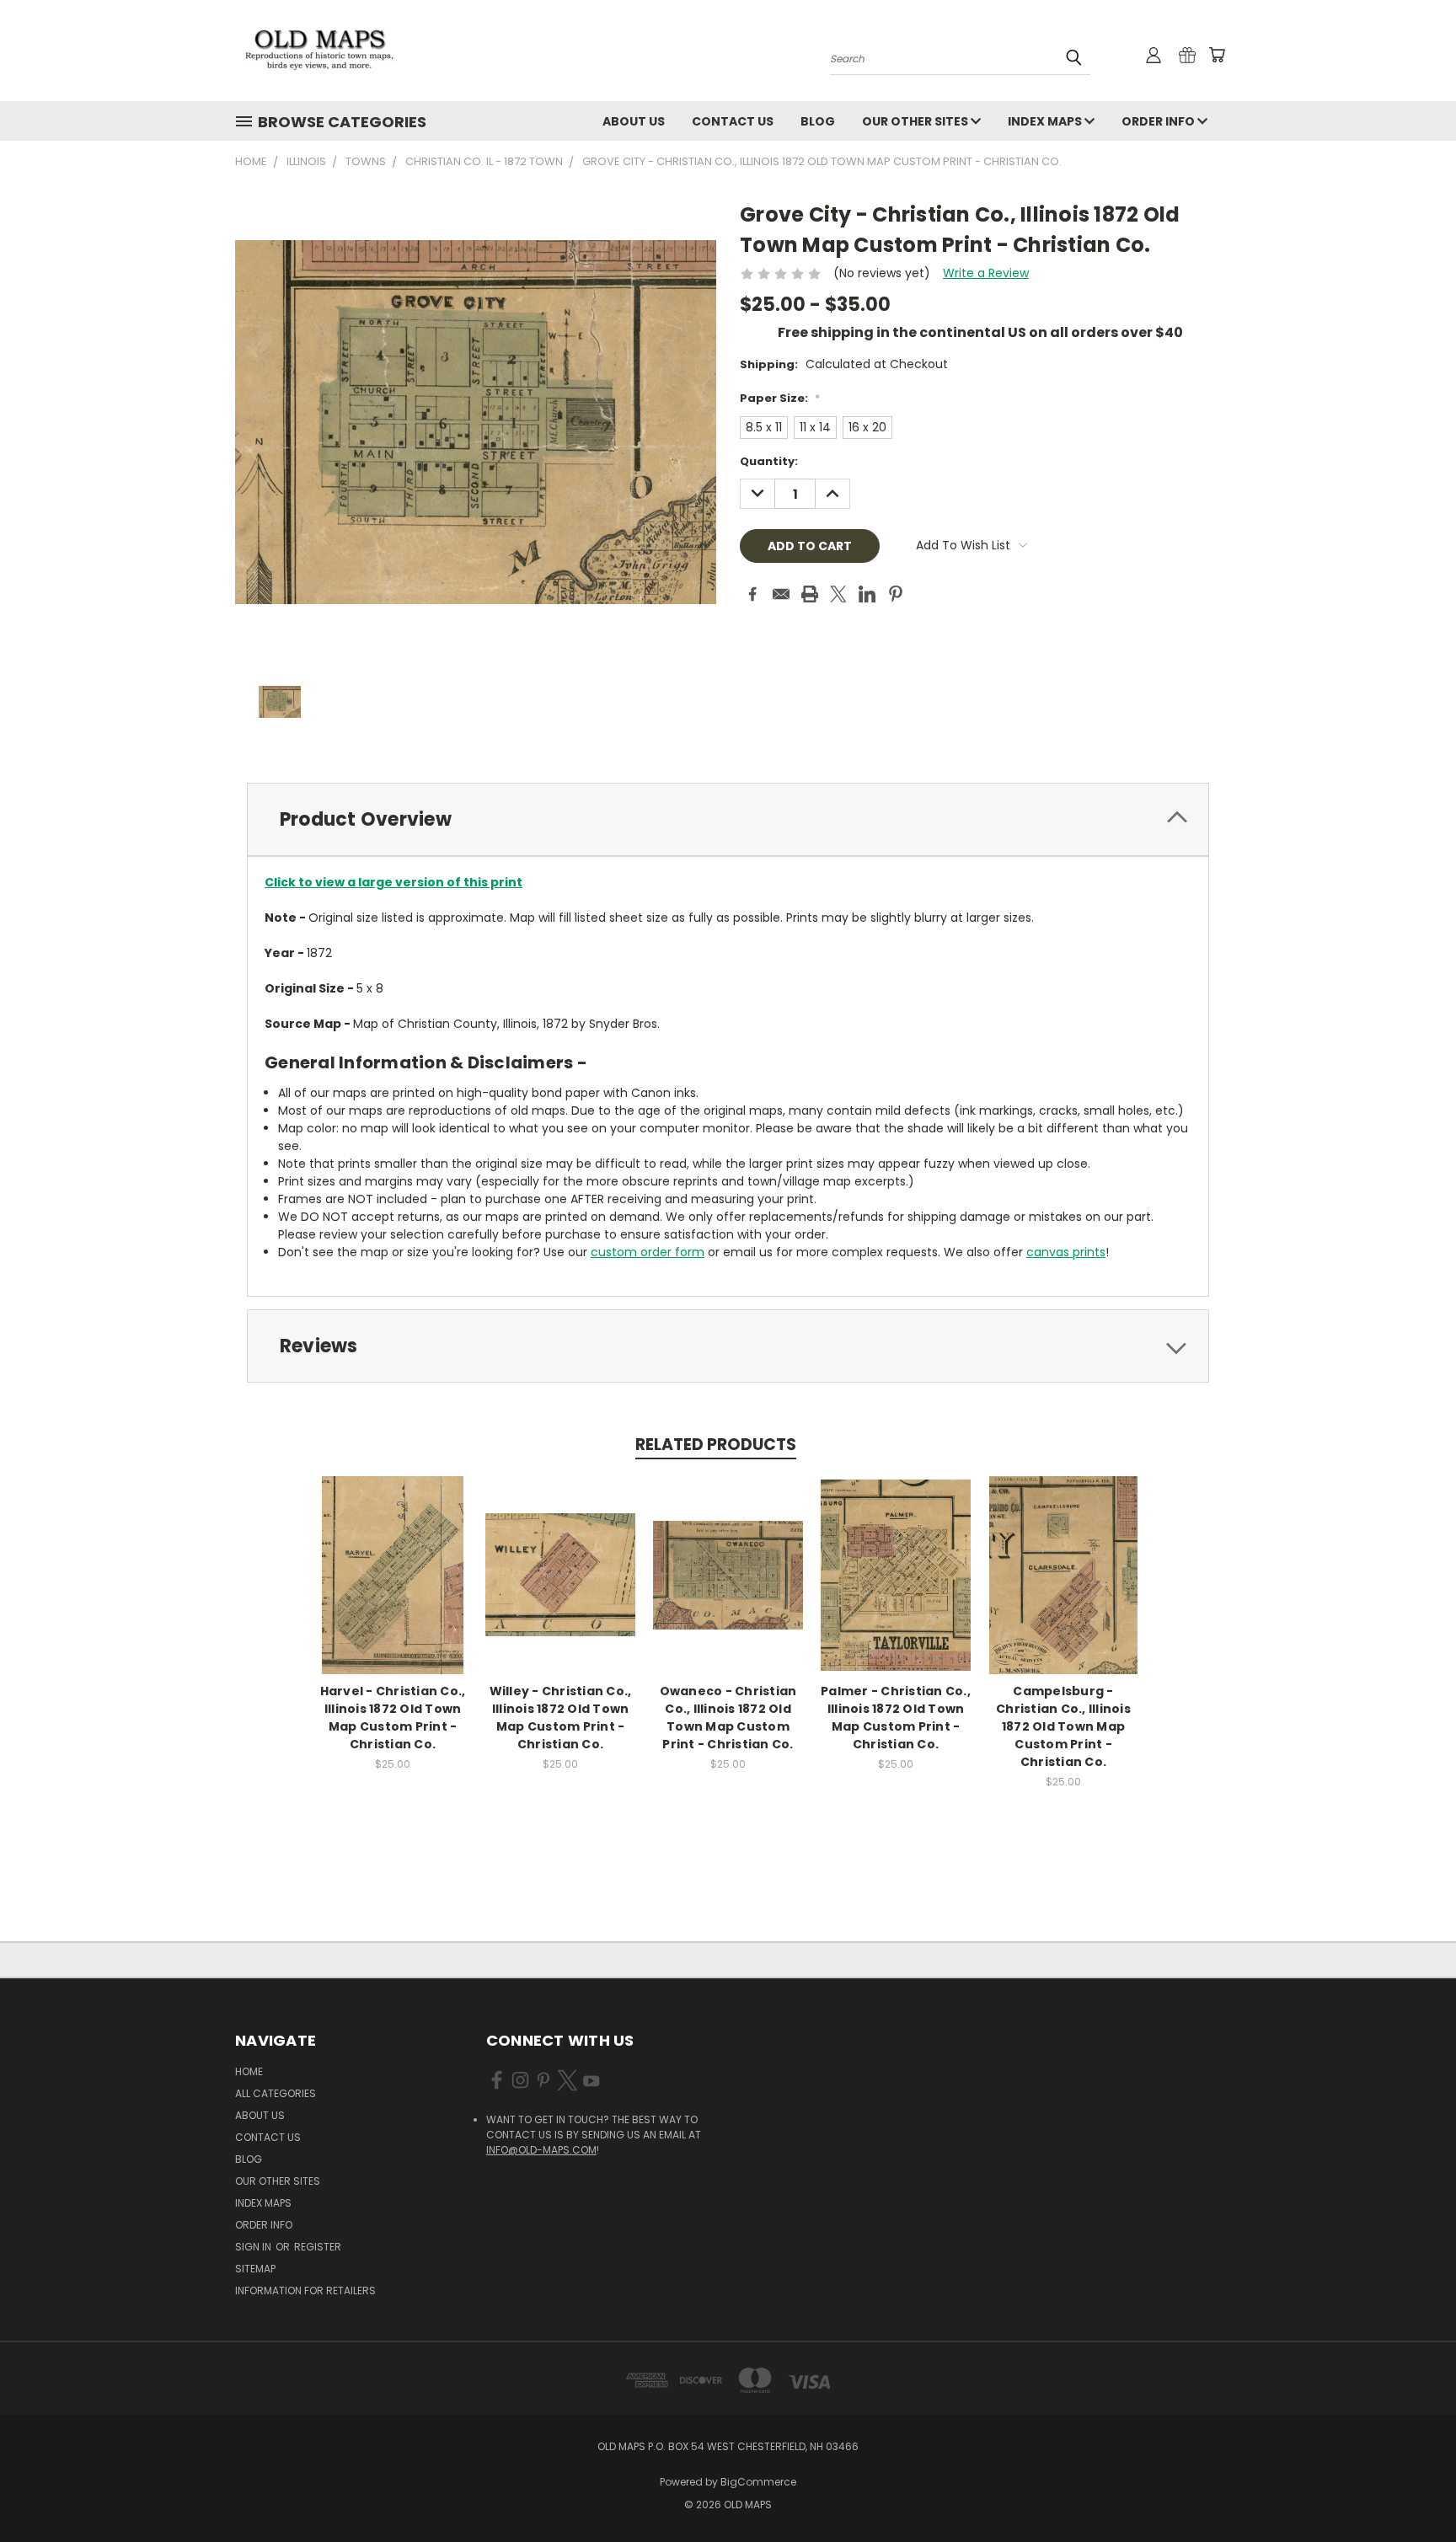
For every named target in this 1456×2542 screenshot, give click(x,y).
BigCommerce (758, 2482)
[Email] (781, 594)
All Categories (276, 2093)
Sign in (254, 2247)
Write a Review (986, 273)
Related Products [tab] (716, 1445)
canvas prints (1066, 1252)
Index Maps (1046, 121)
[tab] (728, 819)
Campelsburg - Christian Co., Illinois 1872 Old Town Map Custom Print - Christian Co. (1063, 1726)
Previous (1412, 2489)
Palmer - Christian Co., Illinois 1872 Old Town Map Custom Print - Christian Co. (896, 1718)
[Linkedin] (867, 594)
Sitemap (255, 2269)
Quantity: (769, 461)
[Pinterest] (896, 594)
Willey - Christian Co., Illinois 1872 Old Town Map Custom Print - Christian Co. (561, 1718)
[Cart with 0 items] (1217, 55)
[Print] (810, 594)
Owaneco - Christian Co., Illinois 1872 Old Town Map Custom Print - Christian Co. (728, 1718)
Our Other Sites (916, 121)
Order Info (1159, 121)
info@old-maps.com (541, 2150)
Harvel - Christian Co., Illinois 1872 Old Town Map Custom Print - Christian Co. (393, 1718)
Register (318, 2247)
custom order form (648, 1252)
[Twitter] (838, 594)
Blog (818, 121)
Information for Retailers (305, 2290)
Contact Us (733, 121)
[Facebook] (752, 594)
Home (249, 2071)
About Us (634, 121)
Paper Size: (780, 398)
